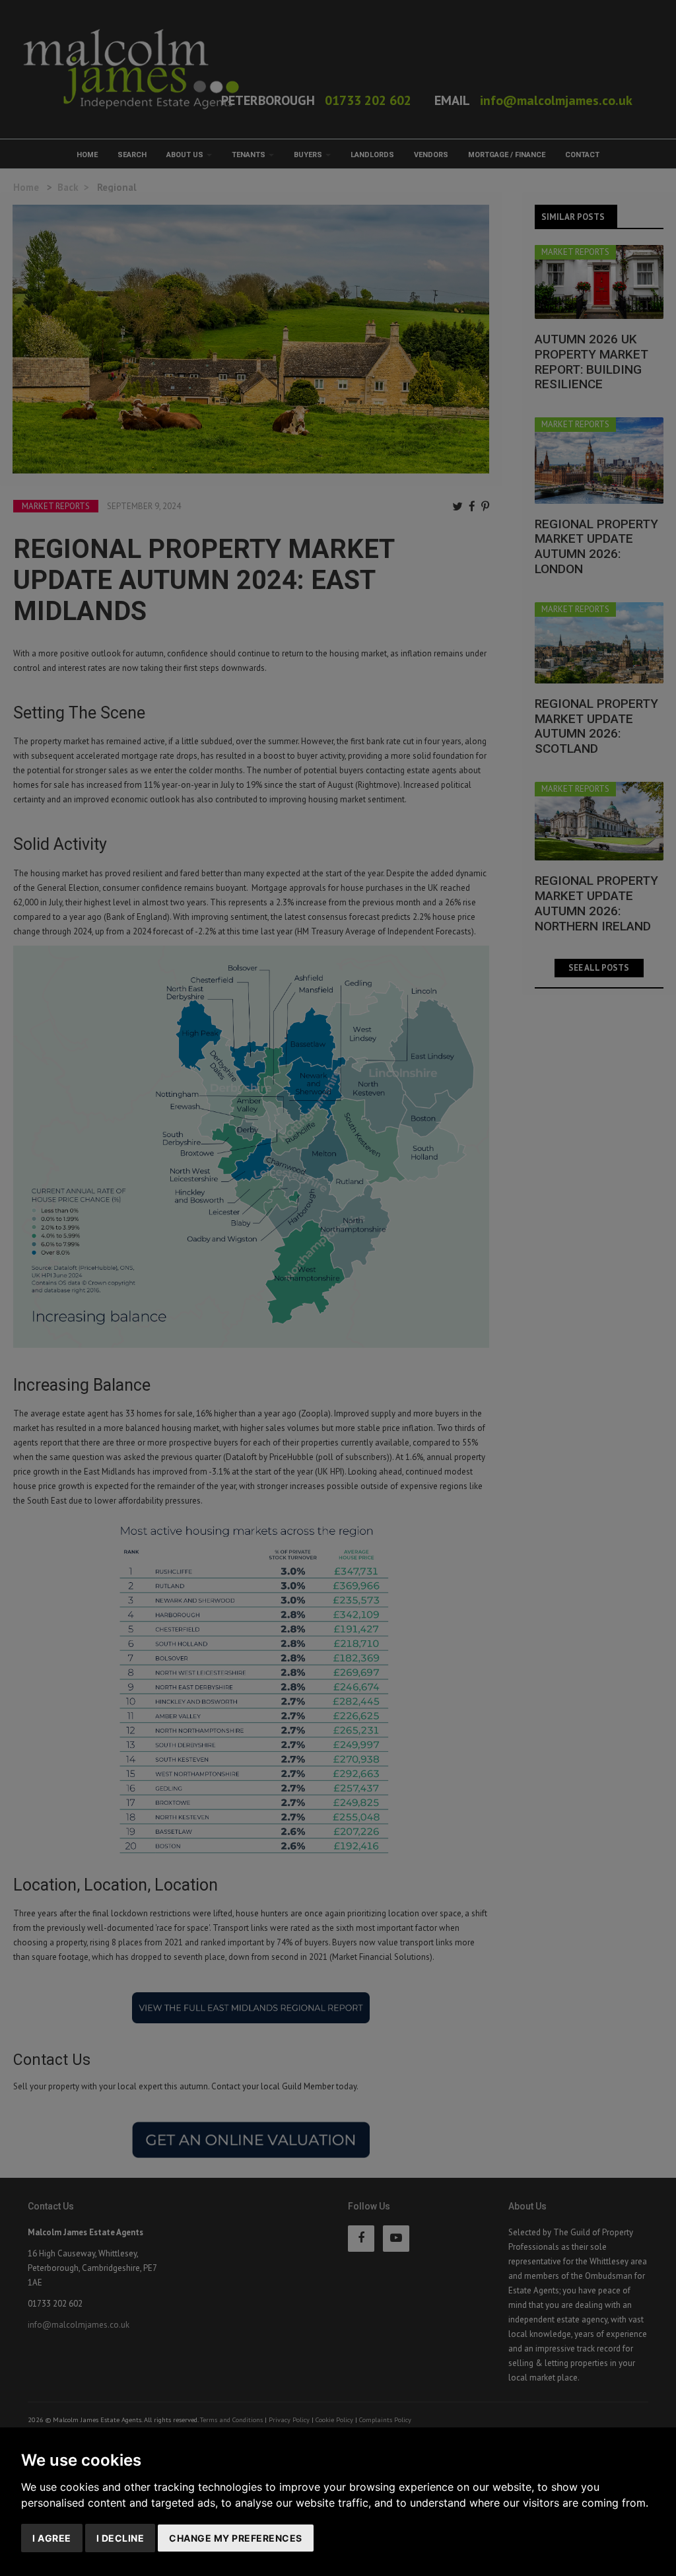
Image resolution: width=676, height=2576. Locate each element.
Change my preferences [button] (236, 2538)
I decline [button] (120, 2538)
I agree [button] (52, 2538)
